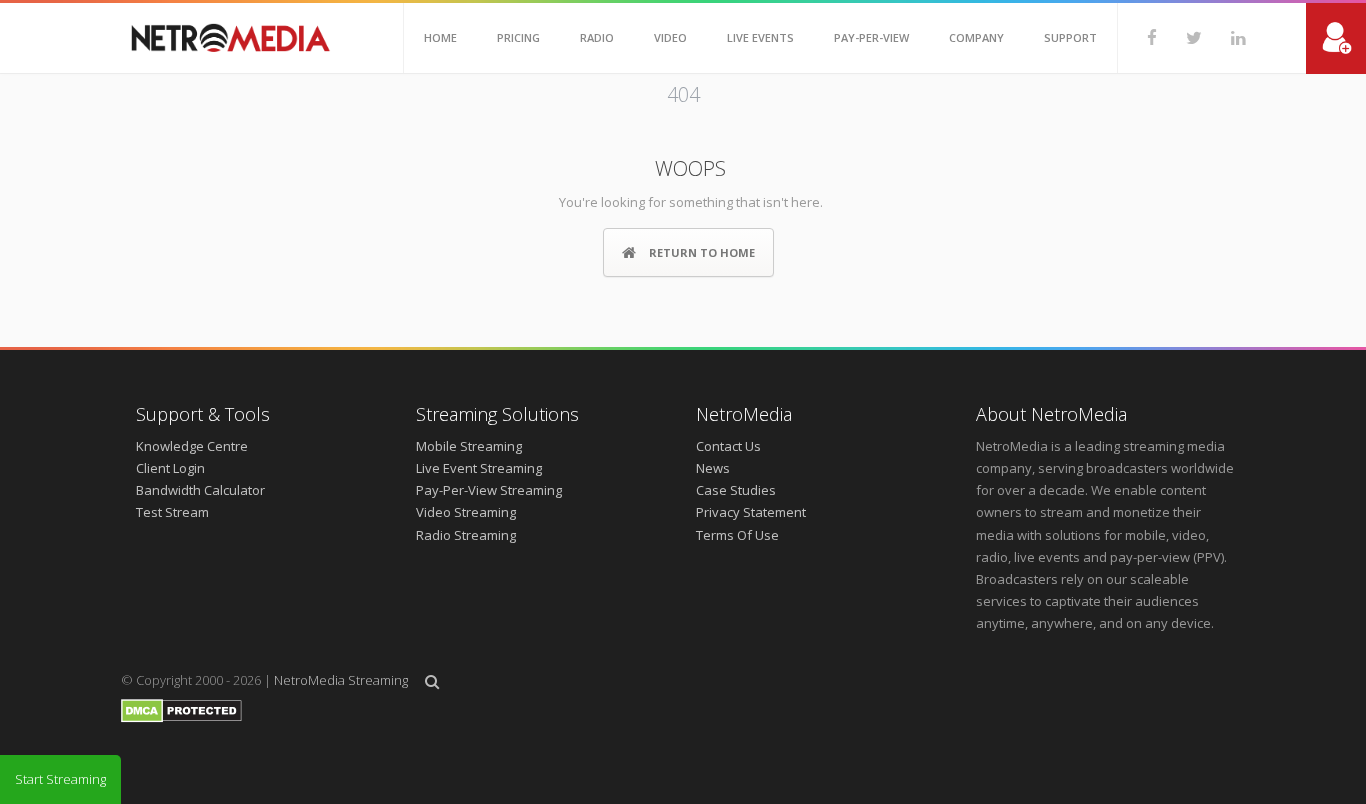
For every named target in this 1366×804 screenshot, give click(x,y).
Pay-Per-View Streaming (489, 490)
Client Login (170, 468)
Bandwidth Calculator (200, 490)
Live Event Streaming (479, 468)
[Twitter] (1179, 37)
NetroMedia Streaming (341, 680)
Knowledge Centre (192, 446)
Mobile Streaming (469, 446)
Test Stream (172, 512)
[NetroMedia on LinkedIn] (1224, 37)
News (713, 468)
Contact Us (728, 446)
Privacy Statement (751, 512)
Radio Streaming (466, 535)
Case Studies (736, 490)
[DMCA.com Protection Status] (181, 718)
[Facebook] (1137, 37)
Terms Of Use (737, 535)
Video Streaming (466, 512)
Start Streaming (60, 779)
